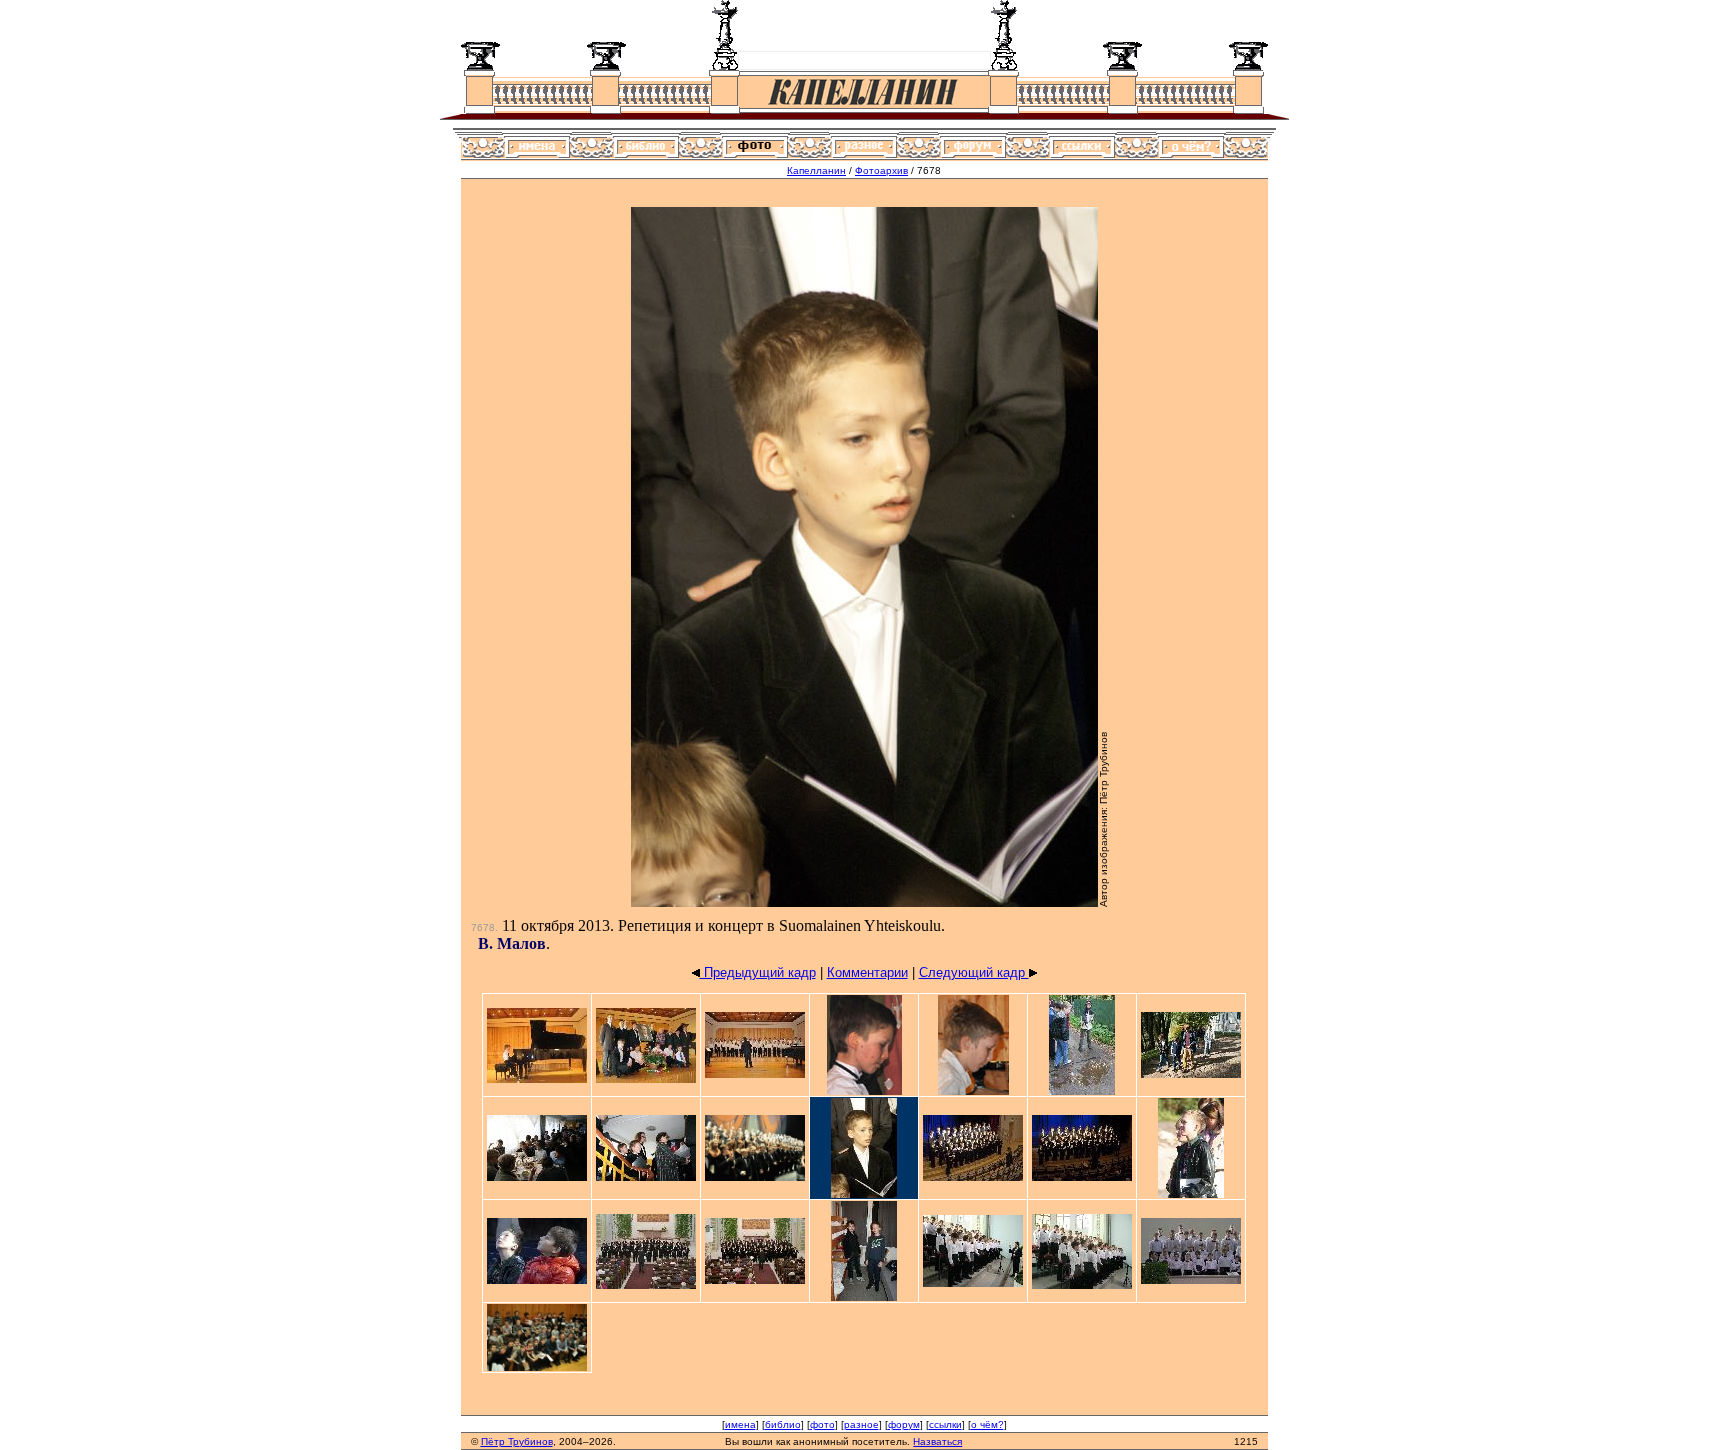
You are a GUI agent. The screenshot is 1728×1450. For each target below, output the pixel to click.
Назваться (937, 1441)
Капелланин (816, 170)
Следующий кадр (974, 972)
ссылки (945, 1424)
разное (861, 1424)
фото (822, 1424)
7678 (483, 927)
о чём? (987, 1424)
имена (740, 1424)
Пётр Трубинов (517, 1441)
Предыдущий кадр (758, 972)
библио (783, 1424)
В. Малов (512, 943)
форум (904, 1424)
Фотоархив (881, 170)
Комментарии (867, 972)
